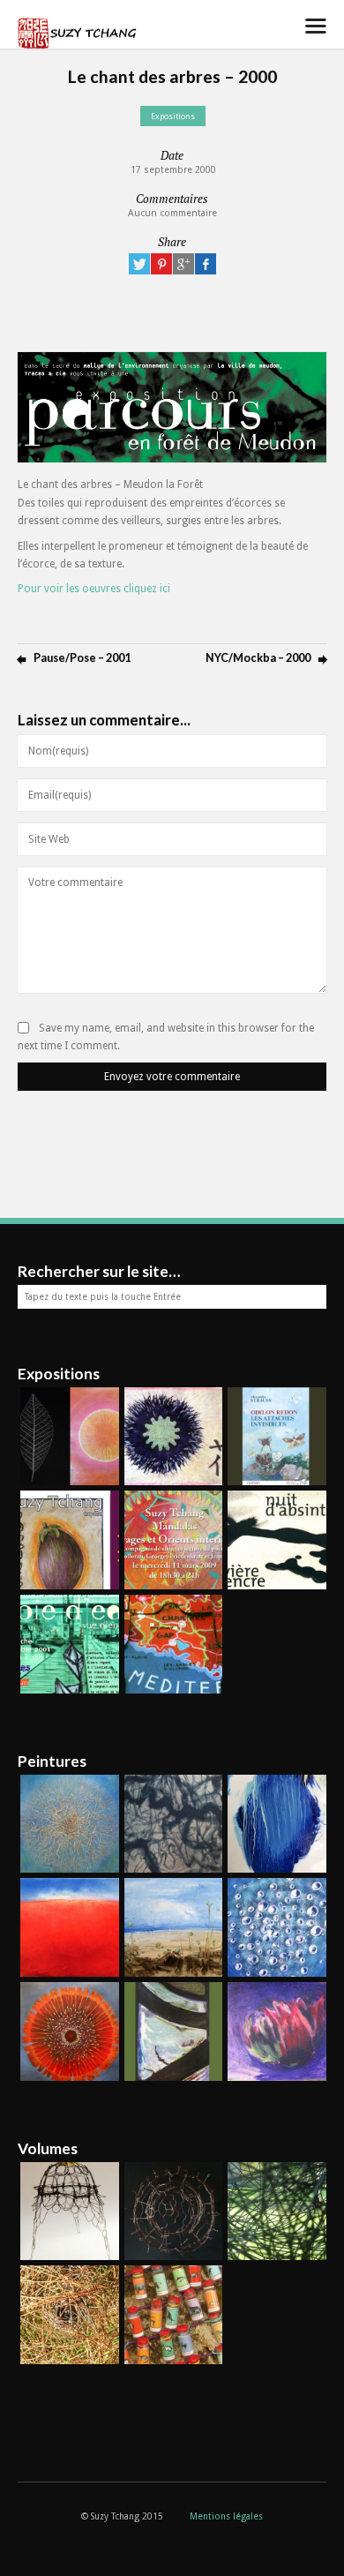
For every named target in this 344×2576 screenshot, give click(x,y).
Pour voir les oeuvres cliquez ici (94, 589)
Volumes (48, 2148)
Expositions (173, 116)
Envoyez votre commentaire (172, 1077)
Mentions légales (226, 2516)
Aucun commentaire (172, 213)
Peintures (52, 1761)
